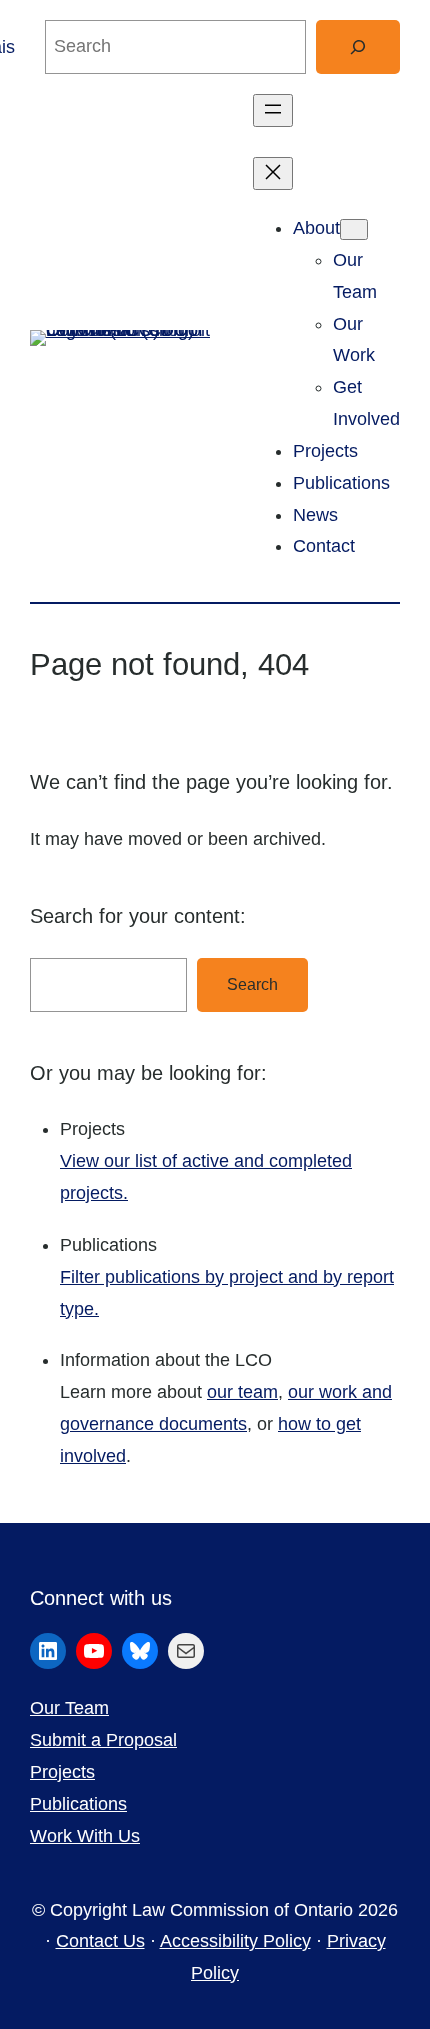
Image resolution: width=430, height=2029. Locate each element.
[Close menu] (273, 173)
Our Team (69, 1708)
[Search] (358, 47)
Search (252, 984)
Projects (62, 1772)
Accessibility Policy (235, 1941)
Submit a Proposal (103, 1740)
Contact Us (100, 1941)
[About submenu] (354, 229)
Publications (78, 1804)
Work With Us (85, 1836)
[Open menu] (273, 110)
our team (242, 1392)
